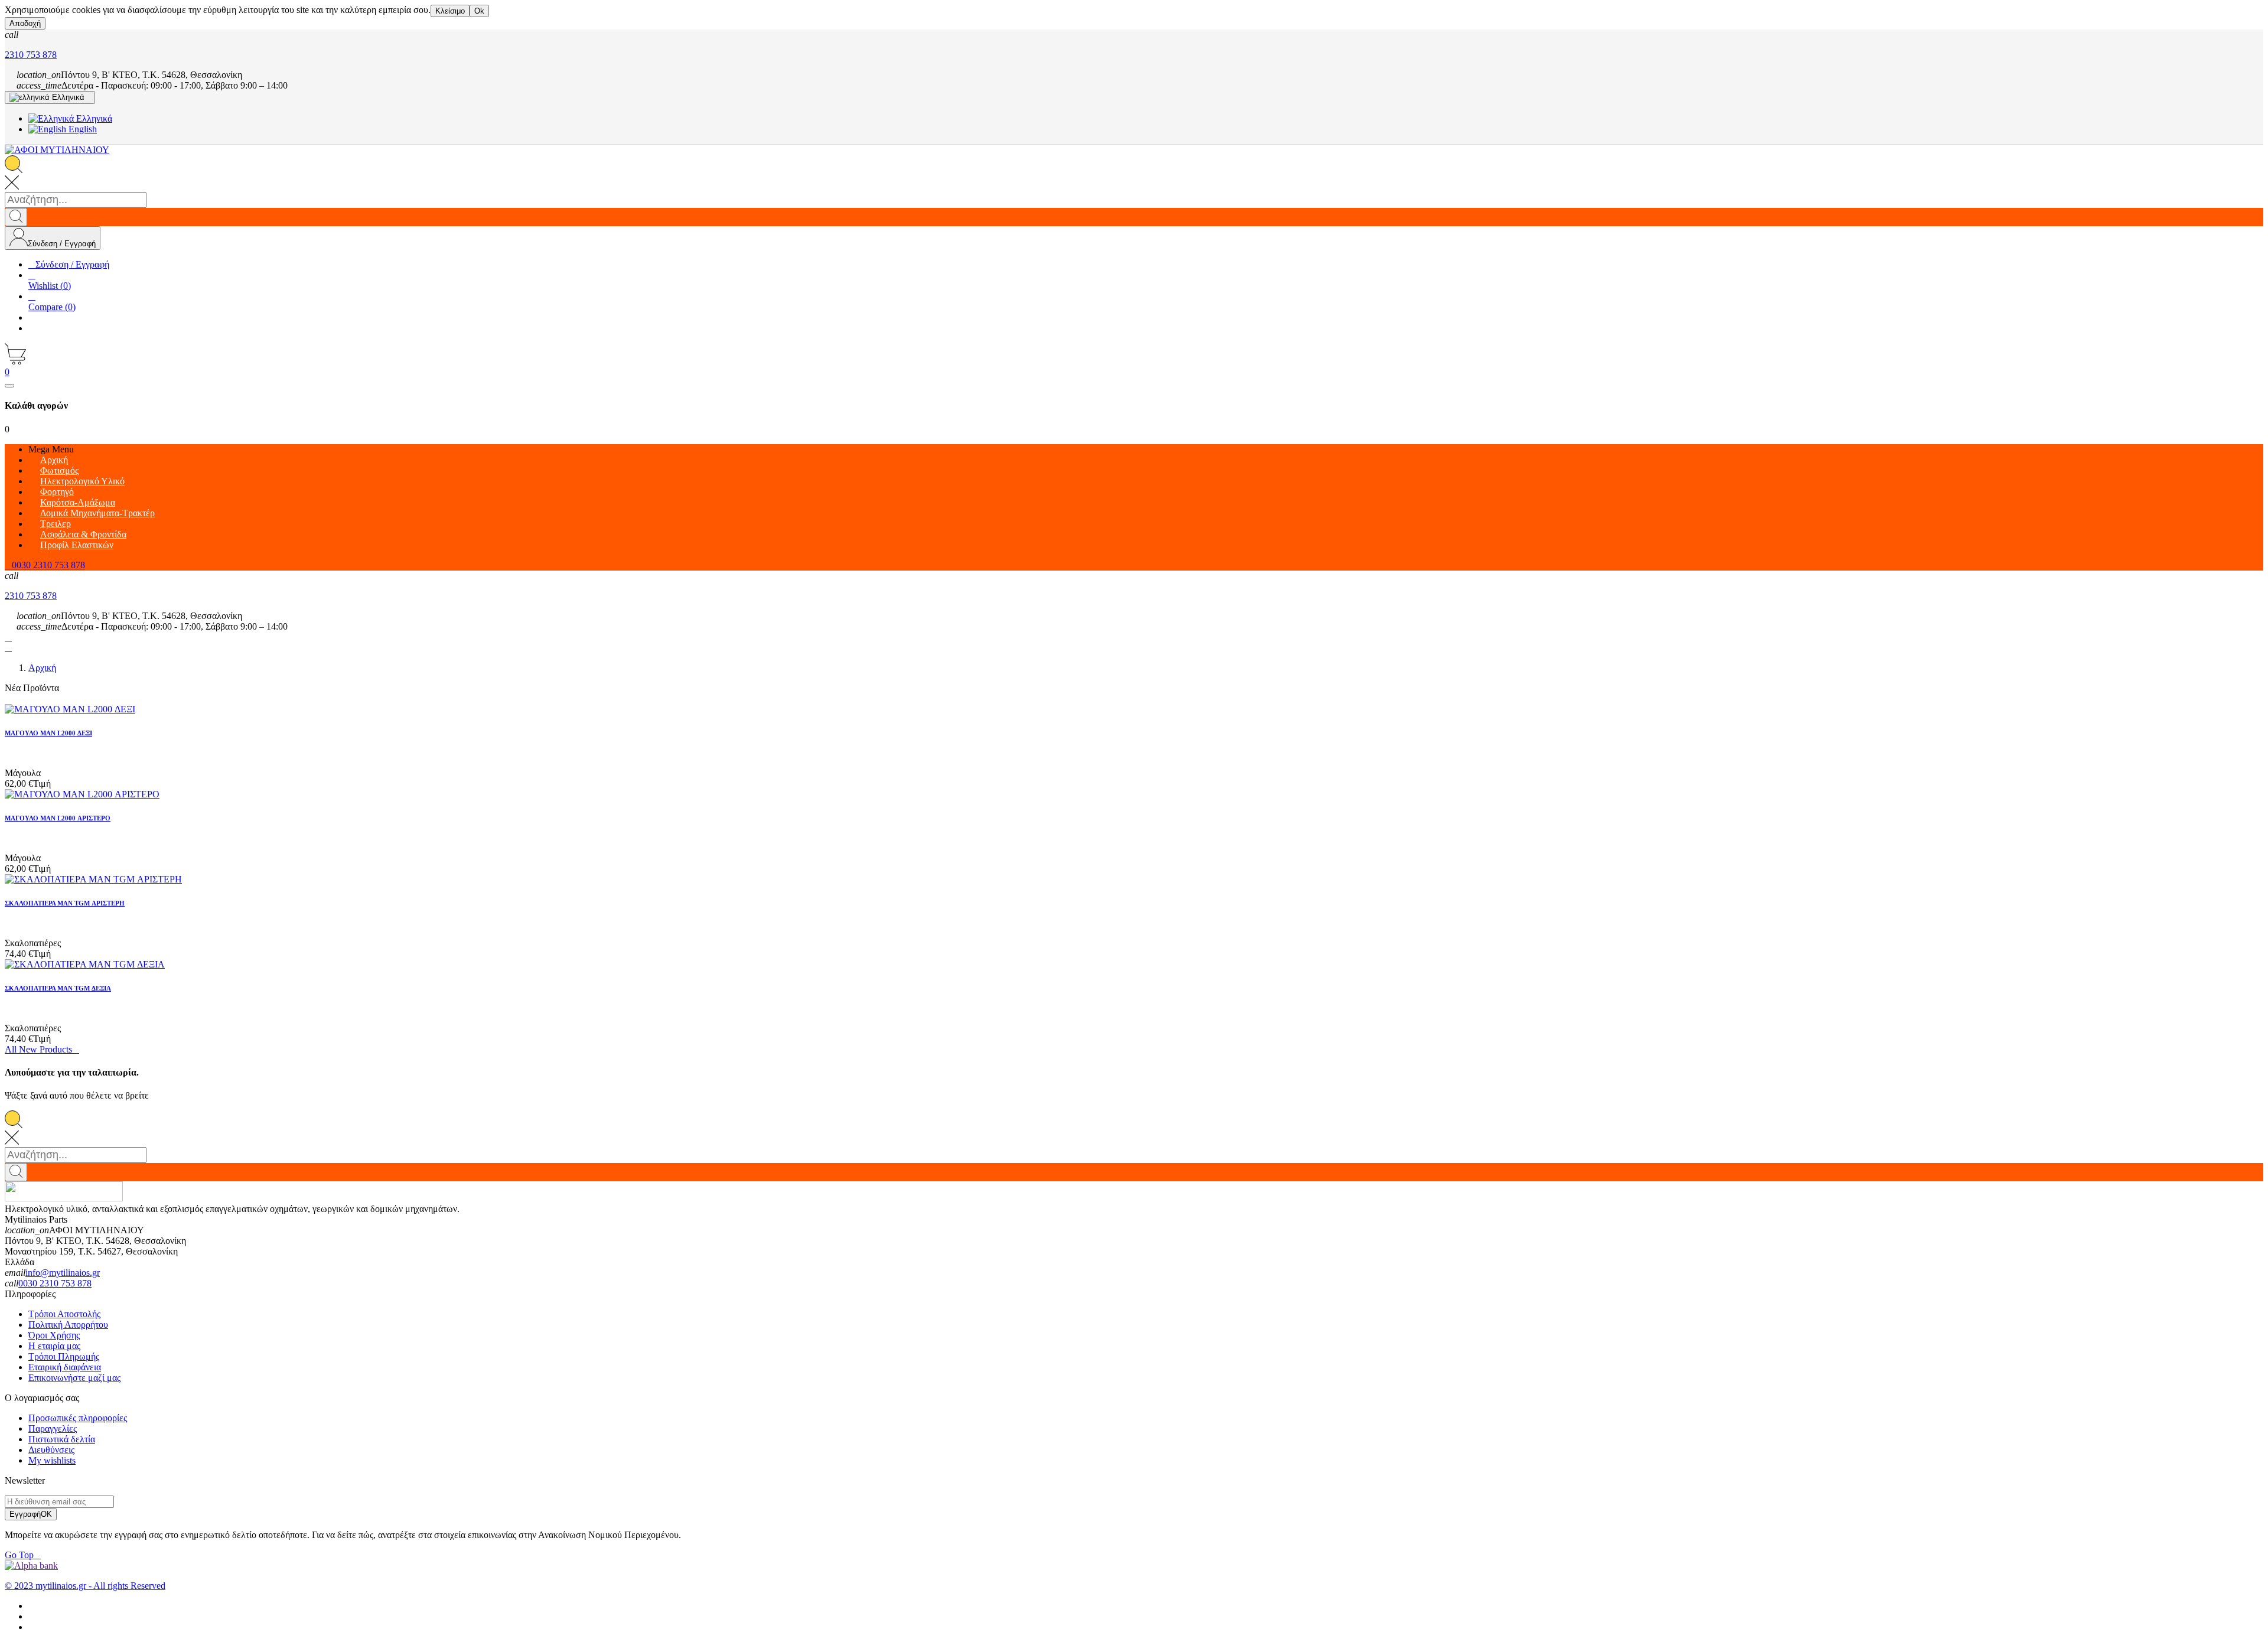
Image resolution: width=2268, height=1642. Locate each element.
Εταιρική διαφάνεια (65, 1367)
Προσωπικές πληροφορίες (78, 1418)
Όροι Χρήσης (54, 1335)
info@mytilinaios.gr (63, 1273)
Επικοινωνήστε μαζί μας (74, 1378)
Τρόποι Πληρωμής (64, 1356)
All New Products (42, 1049)
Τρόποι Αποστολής (64, 1314)
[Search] (16, 217)
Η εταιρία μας (54, 1346)
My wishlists (52, 1460)
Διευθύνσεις (51, 1450)
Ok (479, 11)
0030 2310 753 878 (55, 1283)
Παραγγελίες (53, 1428)
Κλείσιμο (450, 11)
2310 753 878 (31, 55)
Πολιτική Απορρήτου (68, 1325)
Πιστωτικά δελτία (62, 1439)
